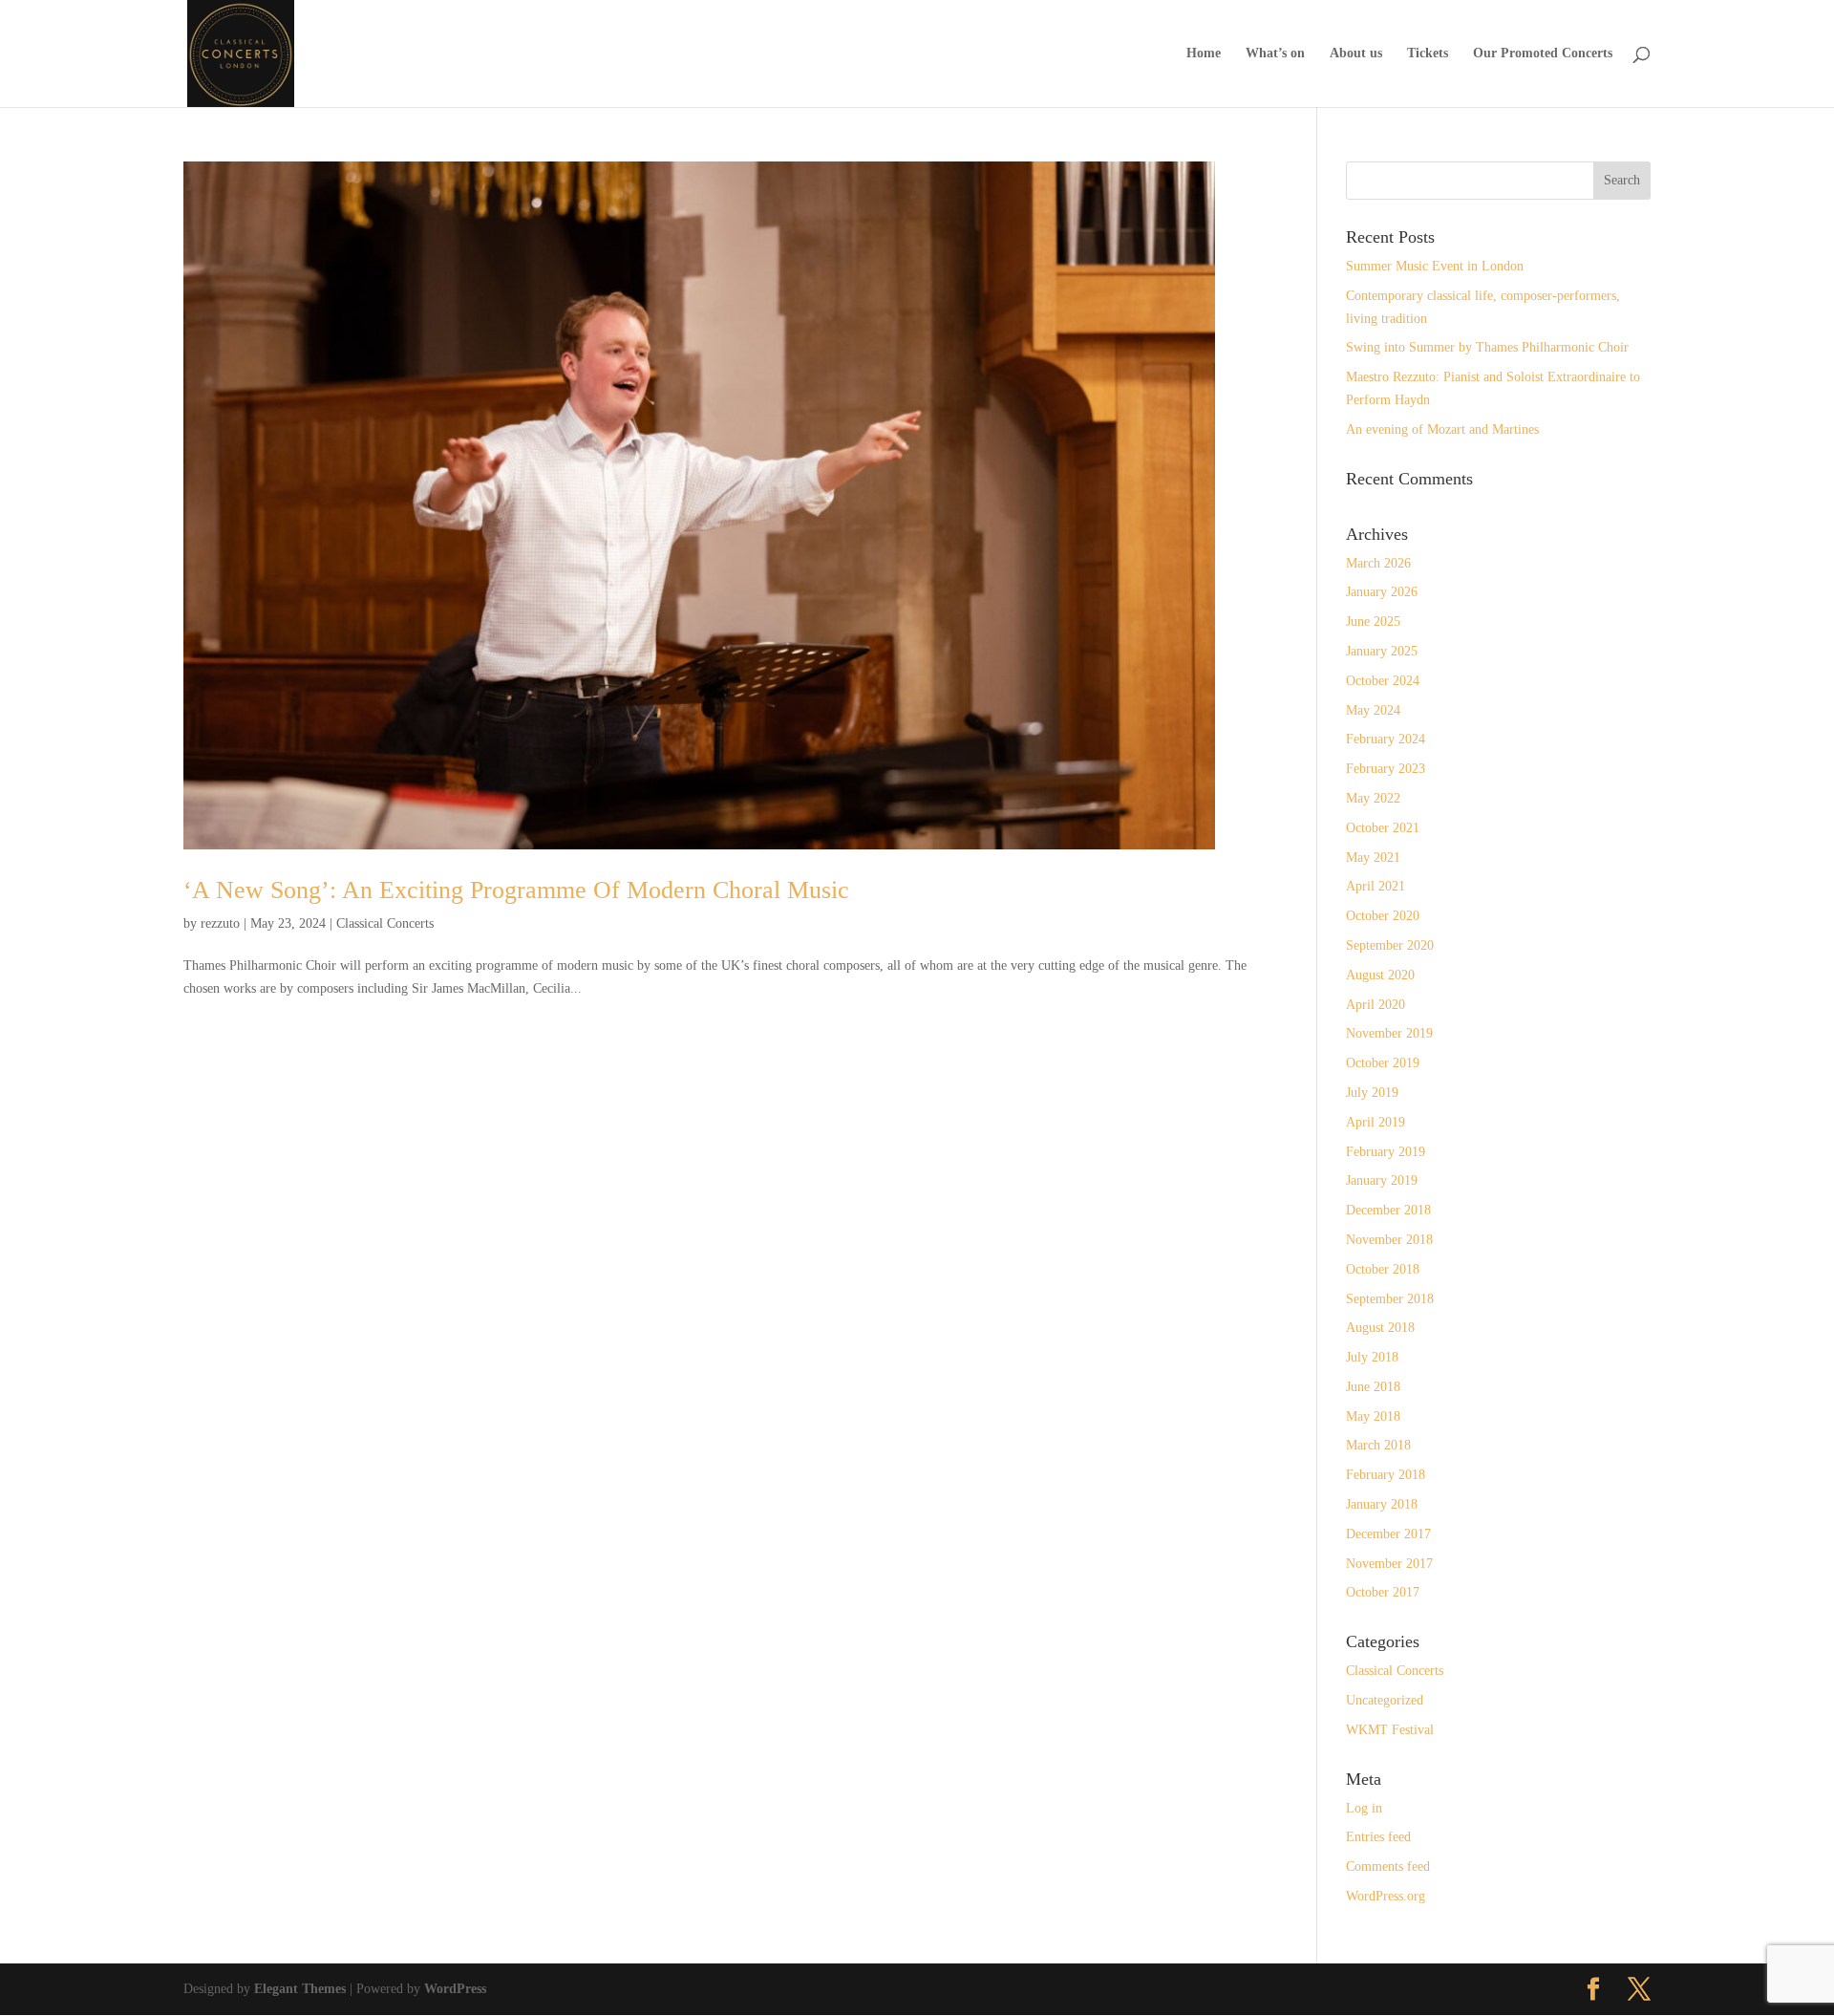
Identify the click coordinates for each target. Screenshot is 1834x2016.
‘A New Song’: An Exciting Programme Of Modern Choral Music (516, 890)
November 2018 (1389, 1240)
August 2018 (1380, 1328)
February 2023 (1386, 769)
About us (1356, 54)
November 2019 (1389, 1033)
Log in (1364, 1808)
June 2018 (1373, 1387)
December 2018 (1388, 1210)
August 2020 (1380, 975)
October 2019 (1383, 1063)
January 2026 (1382, 592)
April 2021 (1375, 886)
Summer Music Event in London (1435, 266)
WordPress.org (1386, 1896)
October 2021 (1383, 828)
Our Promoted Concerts (1543, 54)
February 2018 (1386, 1475)
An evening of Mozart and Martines (1442, 429)
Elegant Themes (300, 1989)
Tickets (1428, 54)
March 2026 (1378, 563)
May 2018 (1373, 1416)
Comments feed (1388, 1866)
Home (1204, 54)
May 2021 (1373, 858)
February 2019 (1386, 1152)
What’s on (1275, 54)
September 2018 (1390, 1299)
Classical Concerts (385, 923)
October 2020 (1383, 916)
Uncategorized (1385, 1700)
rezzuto (220, 923)
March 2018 (1378, 1445)
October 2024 (1383, 681)
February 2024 (1386, 739)
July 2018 (1372, 1357)
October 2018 (1383, 1269)
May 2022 (1373, 798)
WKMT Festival (1390, 1730)
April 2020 (1375, 1005)
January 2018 (1382, 1504)
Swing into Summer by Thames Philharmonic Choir (1487, 347)
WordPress (455, 1989)
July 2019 (1372, 1093)
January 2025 (1382, 651)
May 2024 (1373, 710)
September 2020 (1390, 945)
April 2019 (1375, 1122)
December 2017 (1388, 1534)
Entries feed (1378, 1837)
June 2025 (1373, 622)
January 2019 (1382, 1180)
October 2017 (1383, 1592)
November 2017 (1389, 1564)
